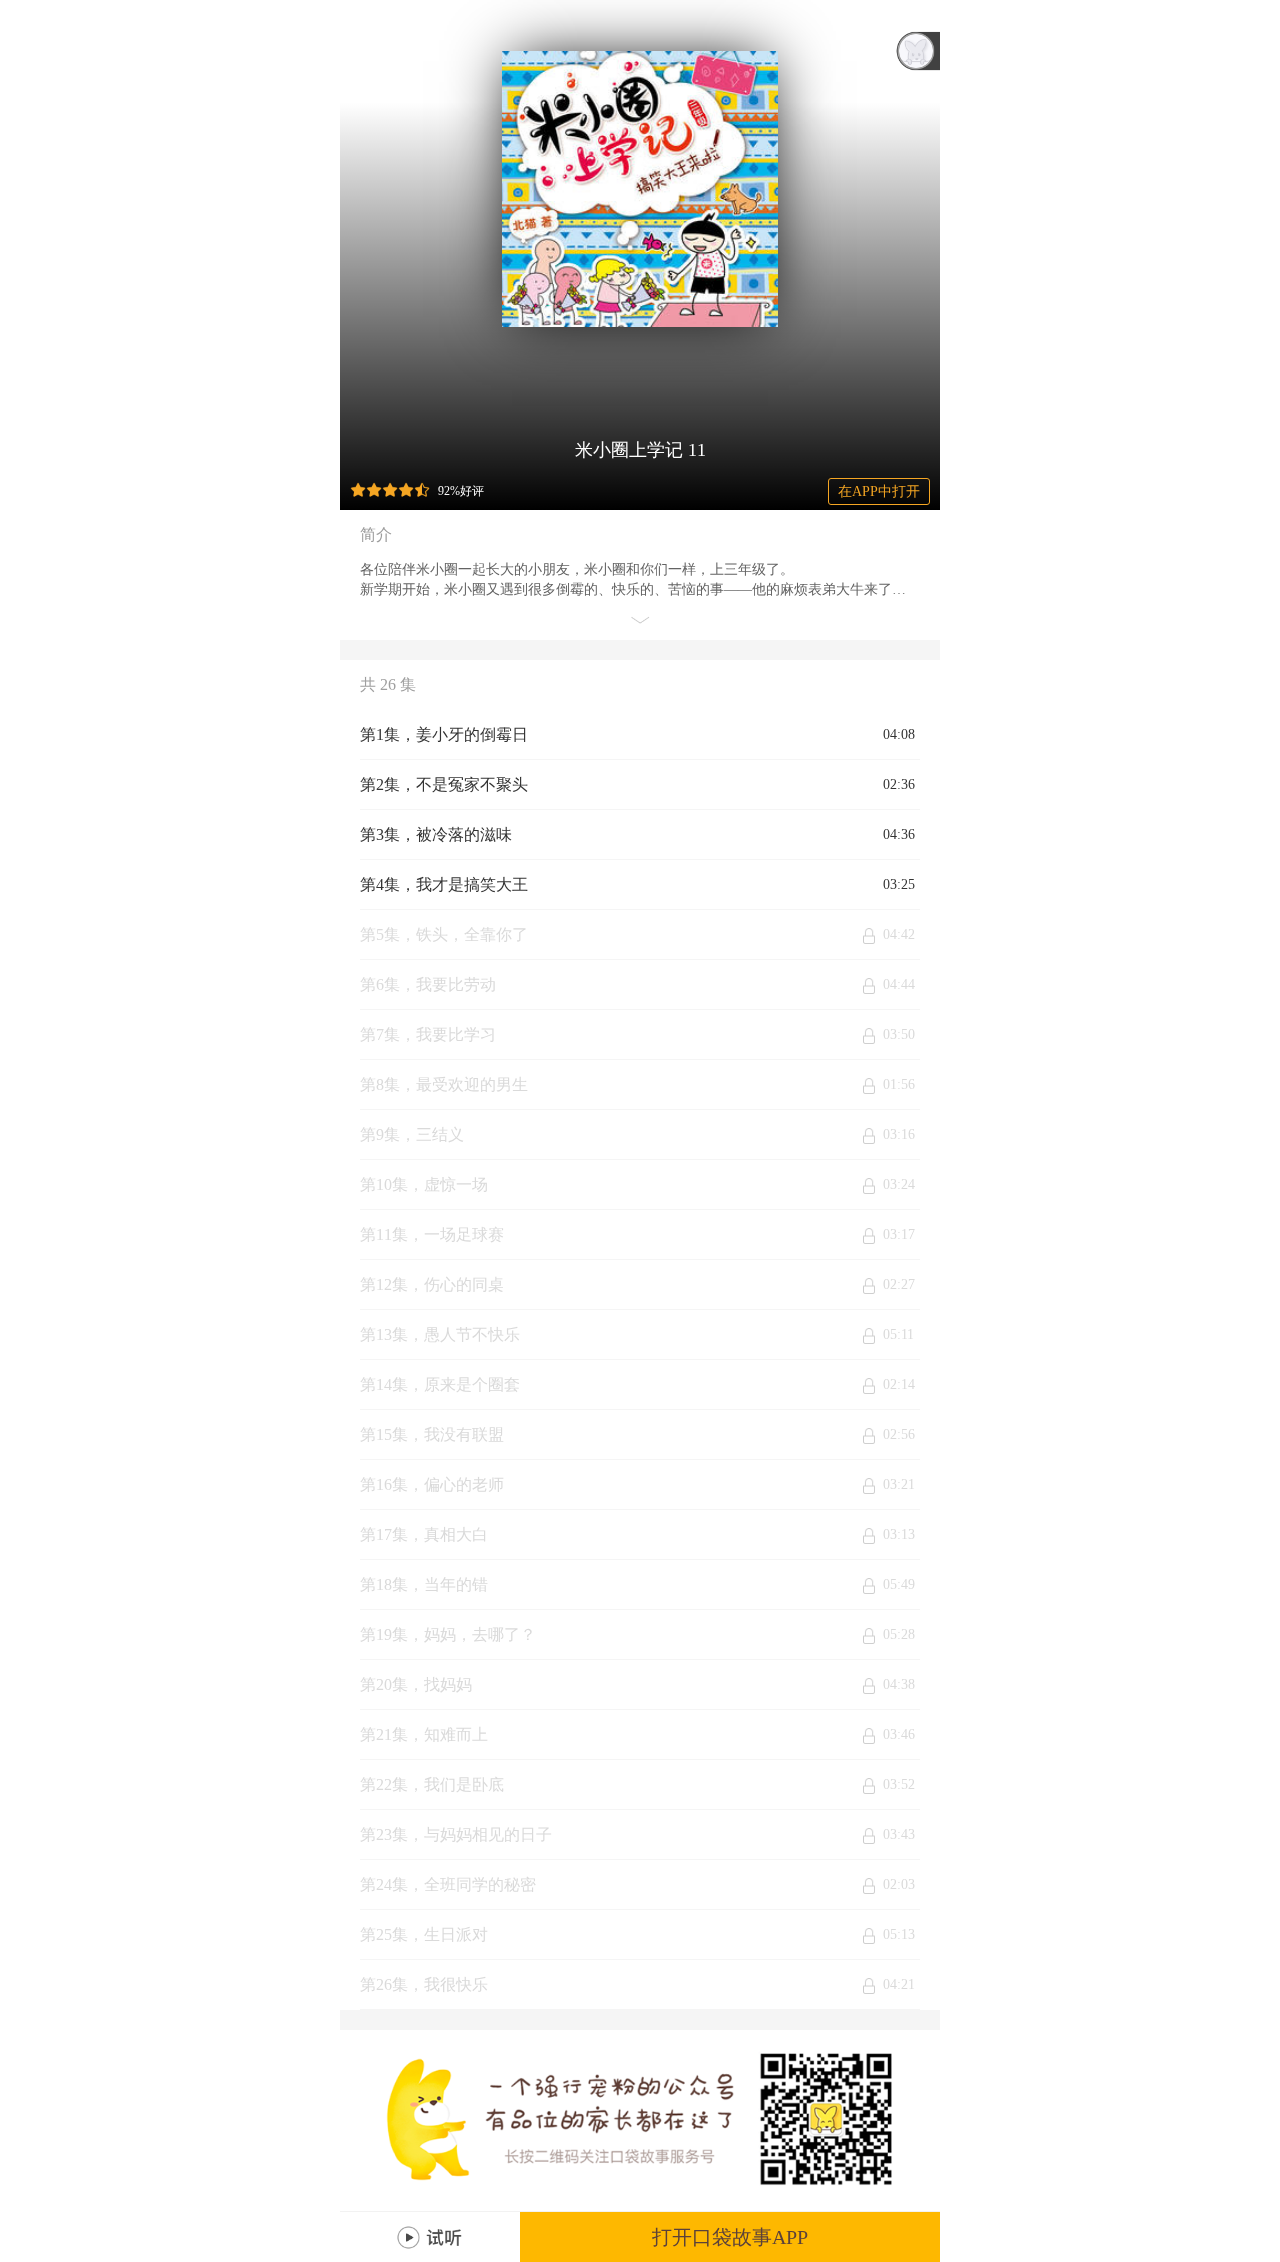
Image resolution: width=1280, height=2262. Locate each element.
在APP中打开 (879, 491)
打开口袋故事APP (730, 2237)
